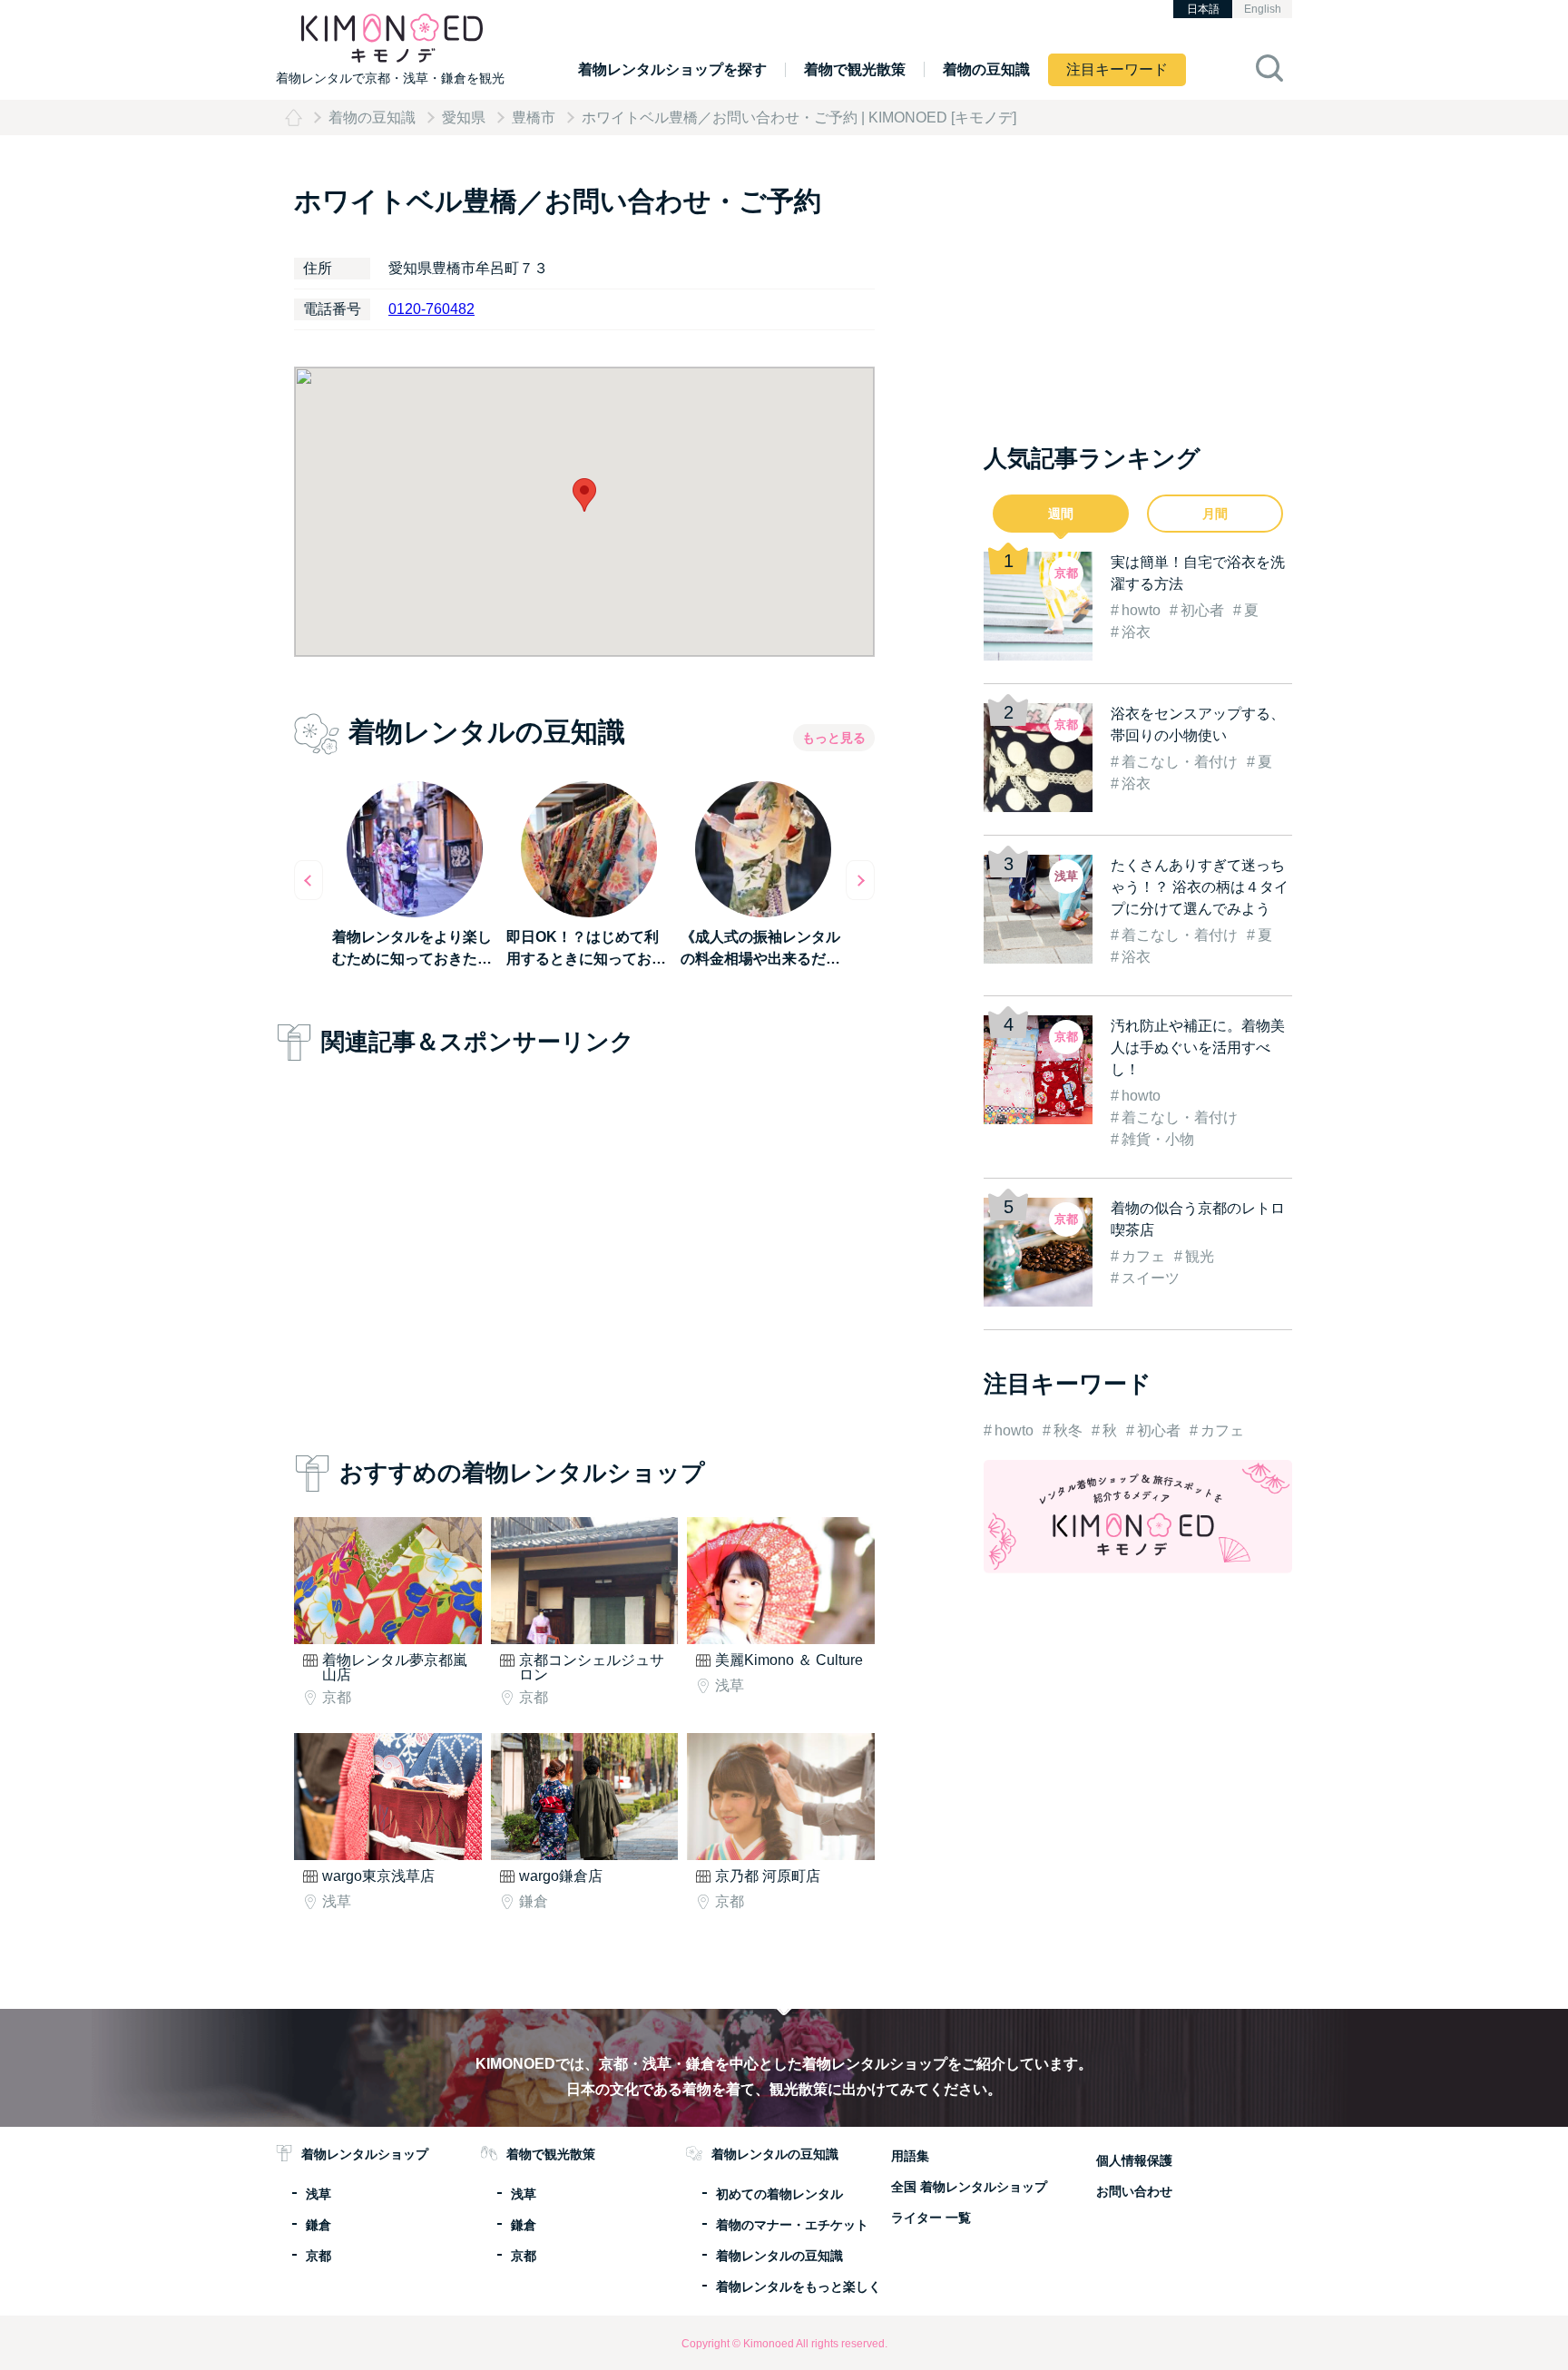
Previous (309, 880)
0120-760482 (431, 309)
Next (860, 880)
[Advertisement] (584, 1252)
